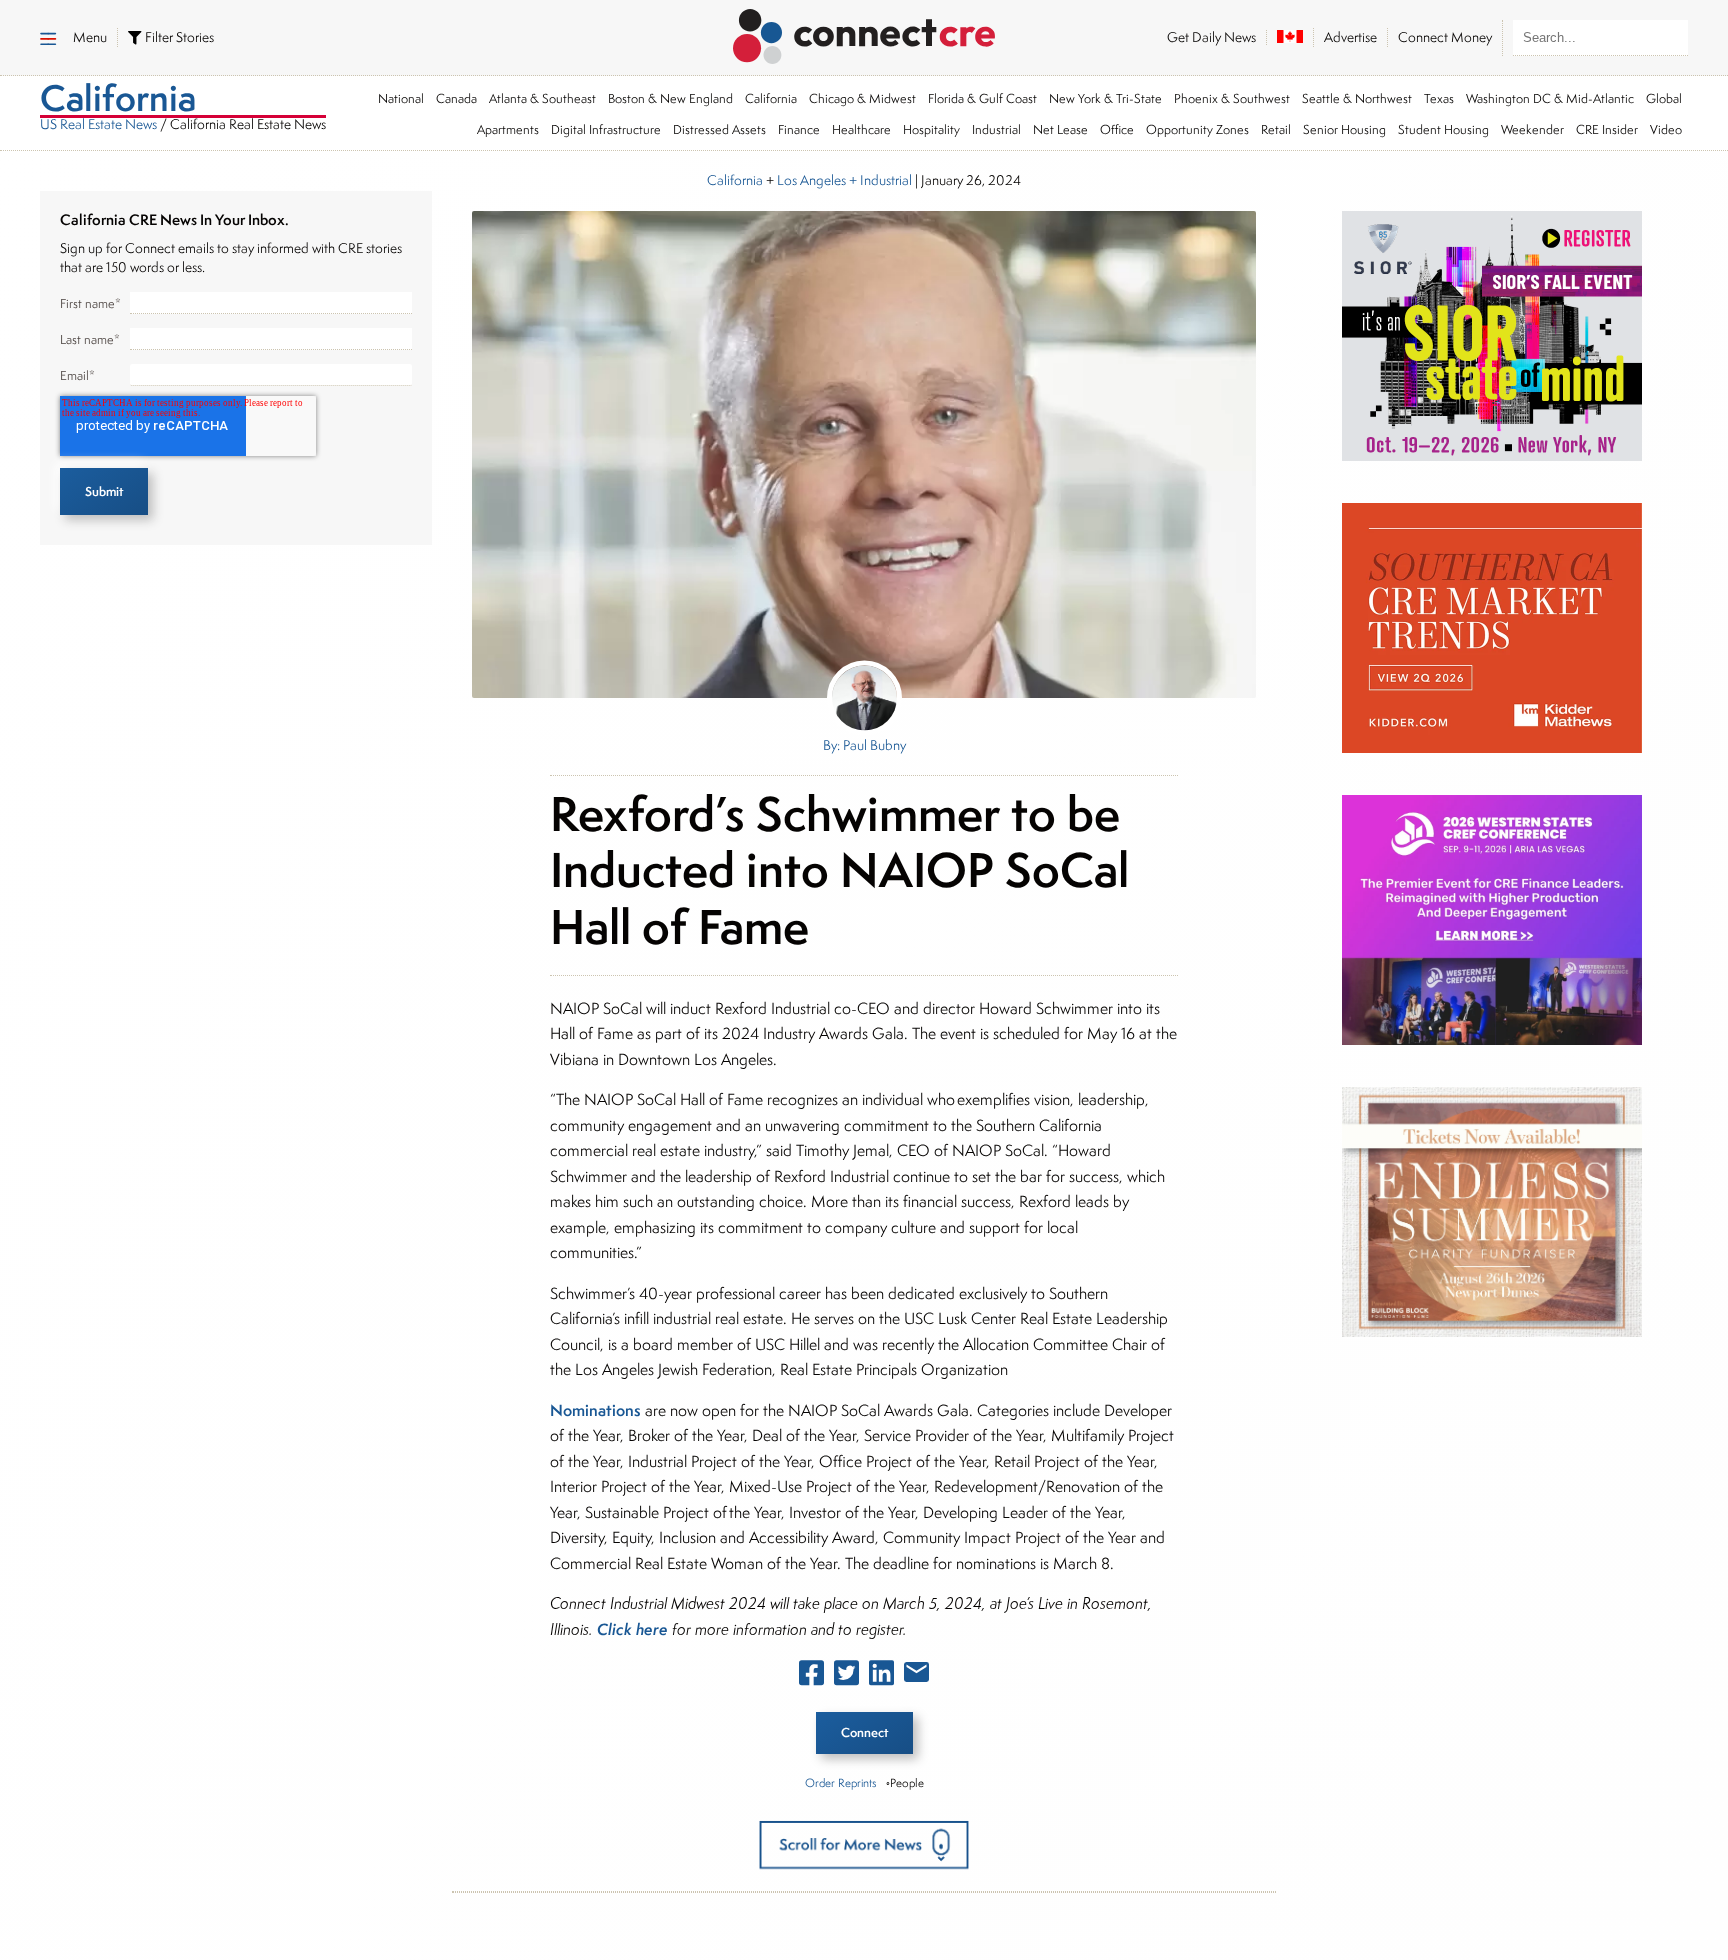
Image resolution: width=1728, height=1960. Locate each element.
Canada (456, 98)
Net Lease (1060, 129)
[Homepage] (864, 33)
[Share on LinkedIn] (881, 1677)
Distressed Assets (719, 129)
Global (1664, 98)
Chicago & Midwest (862, 98)
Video (1666, 129)
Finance (799, 129)
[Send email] (916, 1676)
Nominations (595, 1410)
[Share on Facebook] (811, 1677)
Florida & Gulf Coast (982, 98)
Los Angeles (811, 180)
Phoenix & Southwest (1232, 98)
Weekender (1532, 129)
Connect (864, 1732)
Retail (1276, 129)
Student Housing (1443, 129)
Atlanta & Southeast (542, 98)
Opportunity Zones (1197, 129)
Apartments (508, 129)
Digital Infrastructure (606, 129)
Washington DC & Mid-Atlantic (1550, 98)
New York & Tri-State (1105, 98)
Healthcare (861, 129)
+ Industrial (879, 180)
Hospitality (931, 129)
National (401, 98)
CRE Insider (1607, 129)
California (771, 98)
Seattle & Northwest (1357, 98)
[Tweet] (846, 1677)
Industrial (996, 129)
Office (1117, 129)
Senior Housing (1344, 129)
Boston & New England (670, 98)
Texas (1439, 98)
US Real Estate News (98, 124)
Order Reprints (840, 1782)
